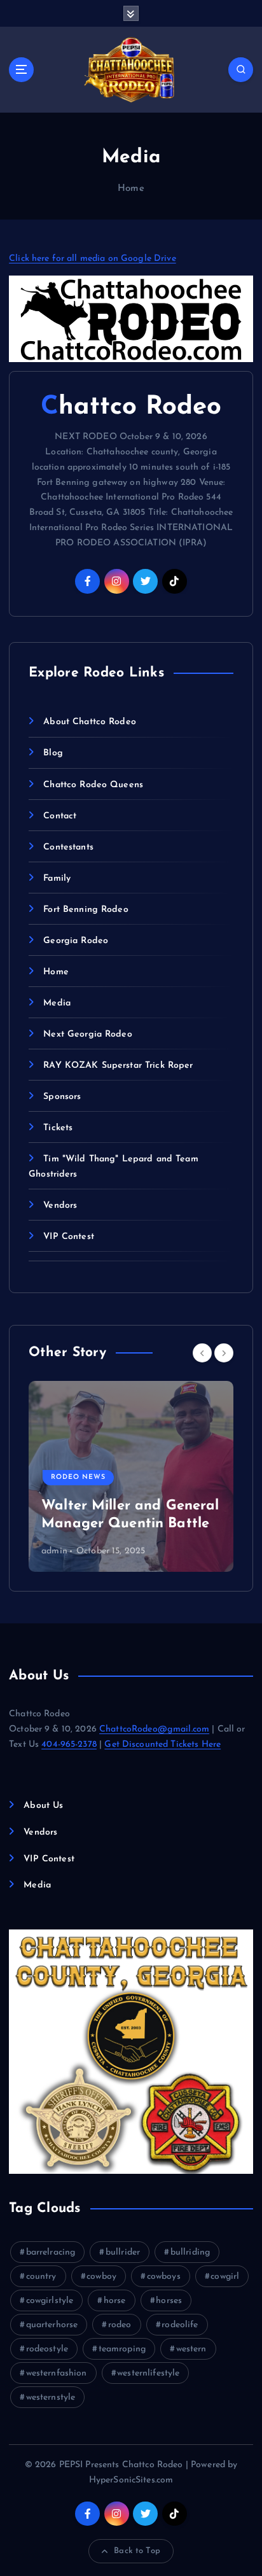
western (191, 2349)
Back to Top (137, 2551)
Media (57, 1003)
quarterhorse (52, 2325)
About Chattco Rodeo (90, 722)
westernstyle (51, 2397)
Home (131, 189)
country (41, 2277)
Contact (60, 816)
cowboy (101, 2277)
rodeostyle (47, 2349)
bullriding (190, 2252)
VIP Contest (69, 1237)
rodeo (120, 2325)
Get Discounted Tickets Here (162, 1745)
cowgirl (225, 2277)
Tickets (58, 1128)
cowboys (164, 2277)
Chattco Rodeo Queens (93, 785)
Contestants (68, 847)
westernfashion (57, 2373)
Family (57, 878)
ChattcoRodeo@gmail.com (154, 1729)
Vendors (60, 1206)
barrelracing (51, 2252)
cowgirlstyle (50, 2301)
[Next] (224, 1353)
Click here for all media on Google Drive (93, 259)
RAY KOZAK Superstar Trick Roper (118, 1066)
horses (169, 2301)
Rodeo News (78, 1477)
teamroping (122, 2349)
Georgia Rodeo (76, 941)
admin (54, 1551)
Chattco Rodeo (131, 407)
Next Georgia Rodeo (88, 1034)
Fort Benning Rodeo (86, 910)
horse (115, 2301)
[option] (131, 1476)
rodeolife (180, 2325)
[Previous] (202, 1353)
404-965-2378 (69, 1745)
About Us (43, 1806)
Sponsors (62, 1097)
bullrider (123, 2252)
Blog (53, 753)
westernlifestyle (148, 2373)
